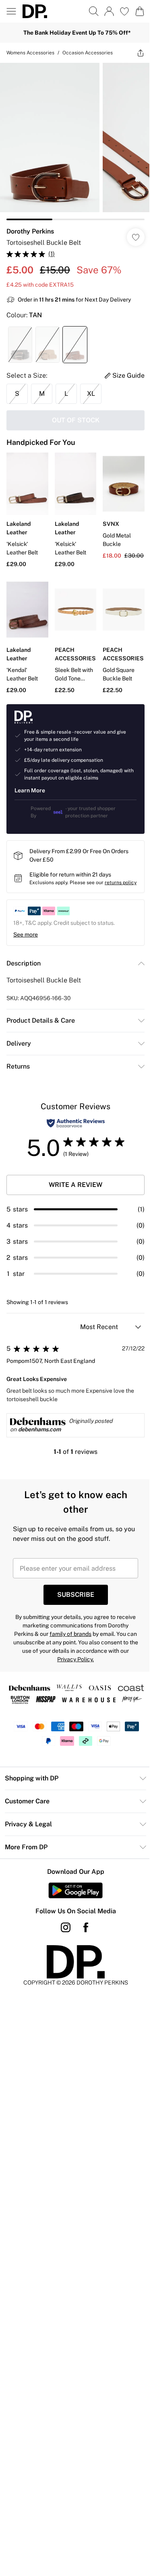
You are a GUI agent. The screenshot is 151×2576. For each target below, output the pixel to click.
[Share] (141, 53)
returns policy (121, 883)
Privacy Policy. (75, 1659)
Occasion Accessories (88, 53)
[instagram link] (66, 1927)
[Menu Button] (11, 11)
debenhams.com (39, 1429)
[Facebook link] (86, 1927)
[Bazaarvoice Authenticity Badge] (76, 1123)
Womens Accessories (30, 53)
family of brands (70, 1634)
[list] (75, 142)
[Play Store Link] (75, 1890)
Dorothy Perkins (30, 231)
